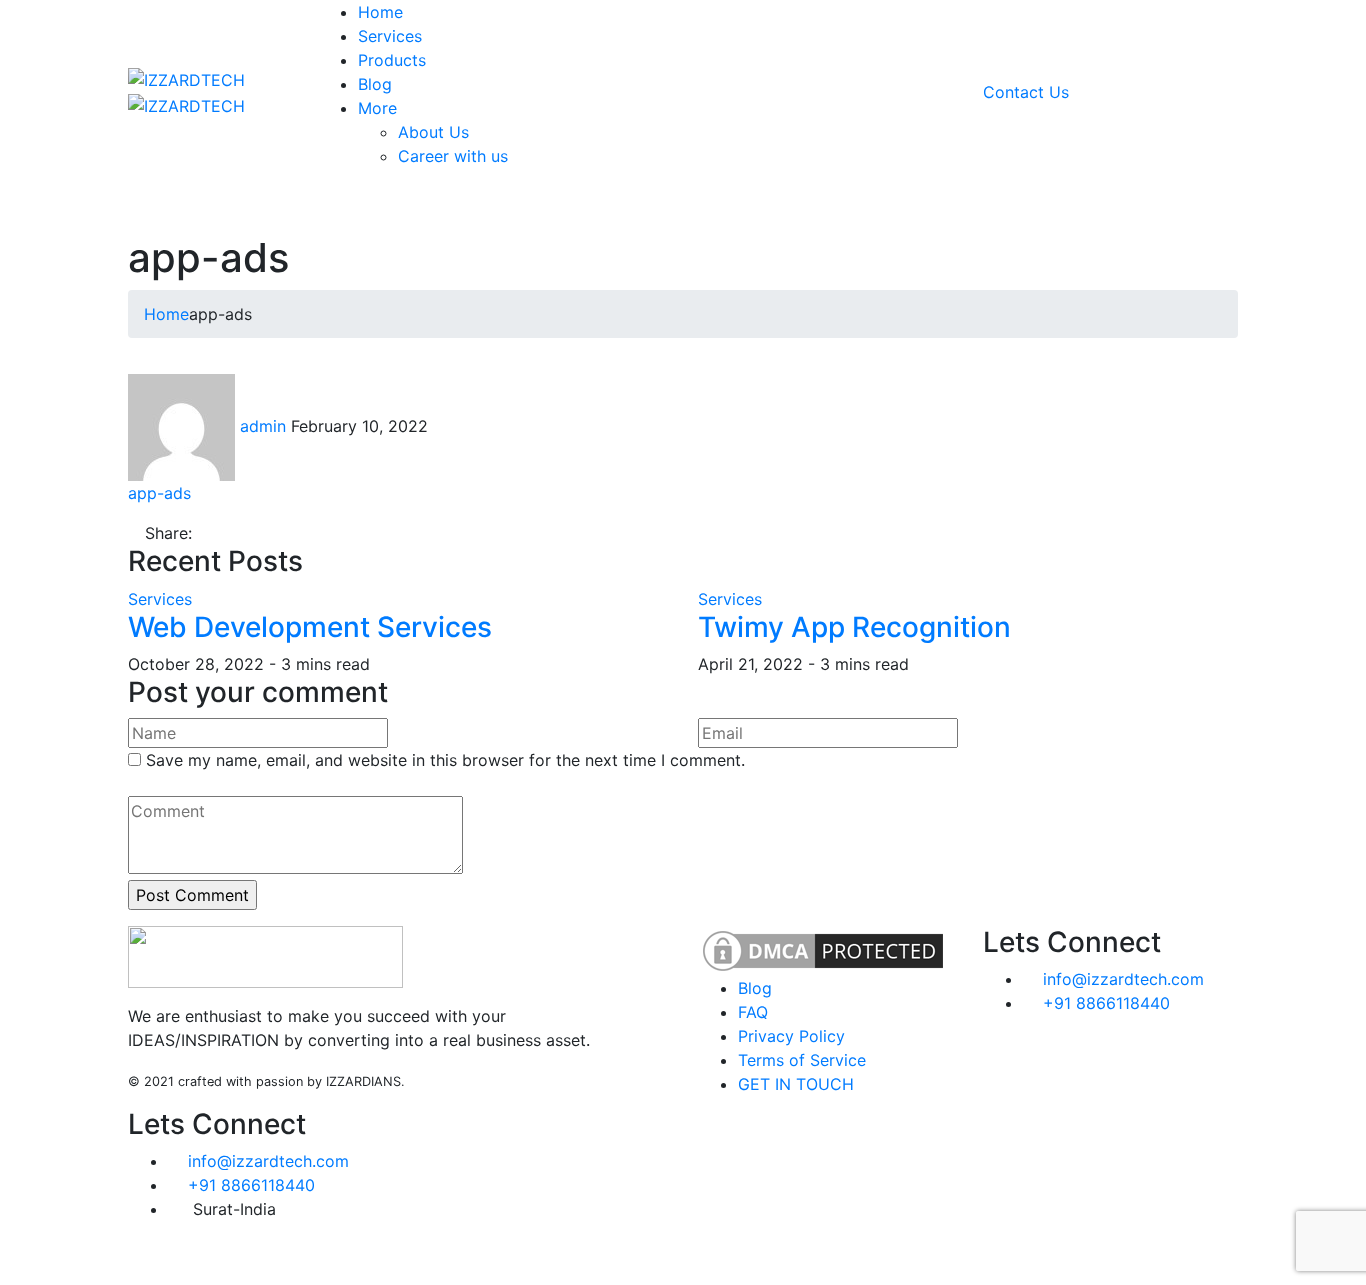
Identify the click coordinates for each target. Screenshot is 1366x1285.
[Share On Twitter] (203, 533)
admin (263, 426)
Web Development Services (310, 627)
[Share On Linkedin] (237, 533)
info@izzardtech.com (268, 1161)
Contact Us (1026, 92)
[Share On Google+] (254, 533)
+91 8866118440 (251, 1185)
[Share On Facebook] (220, 533)
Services (160, 599)
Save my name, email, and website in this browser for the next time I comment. (445, 760)
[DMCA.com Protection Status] (823, 949)
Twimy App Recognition (854, 627)
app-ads (159, 493)
